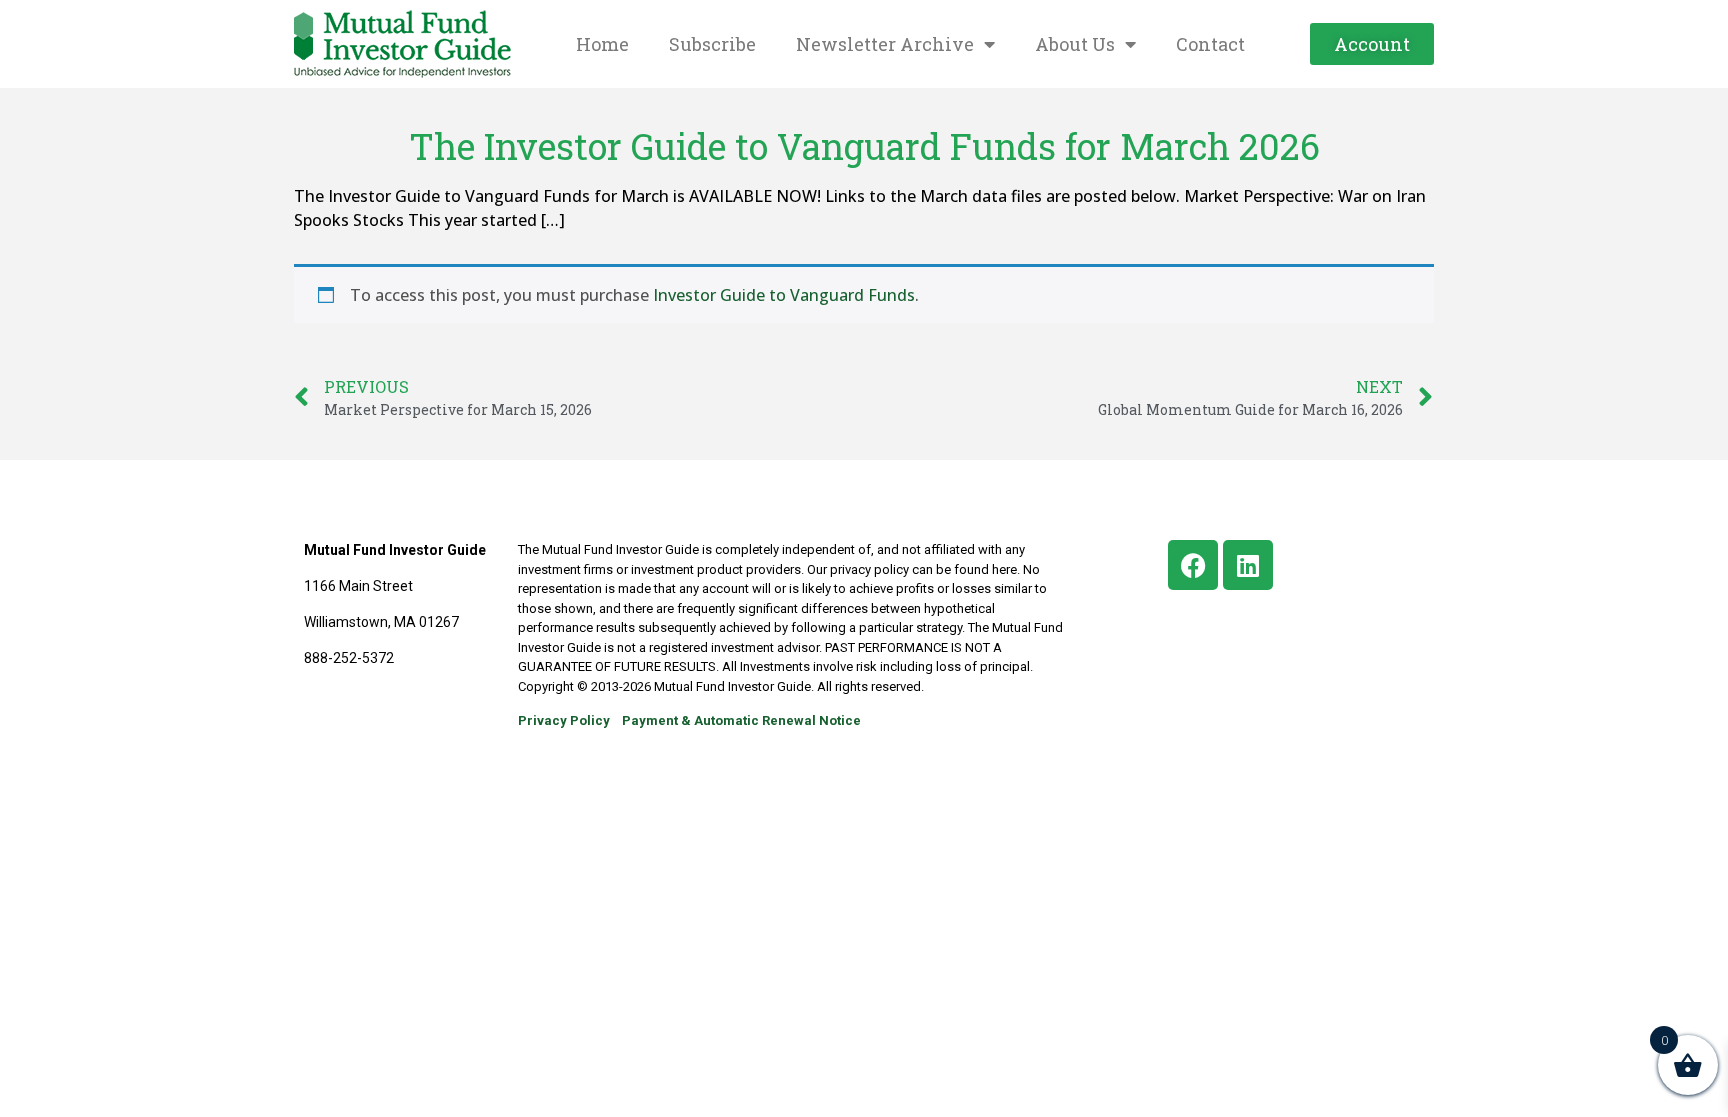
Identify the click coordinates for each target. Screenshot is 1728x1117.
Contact (1210, 44)
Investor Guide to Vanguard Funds (784, 295)
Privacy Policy (564, 720)
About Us (1075, 44)
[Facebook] (1193, 565)
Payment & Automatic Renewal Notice (741, 720)
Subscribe (712, 44)
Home (602, 44)
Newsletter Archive (885, 44)
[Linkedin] (1248, 565)
